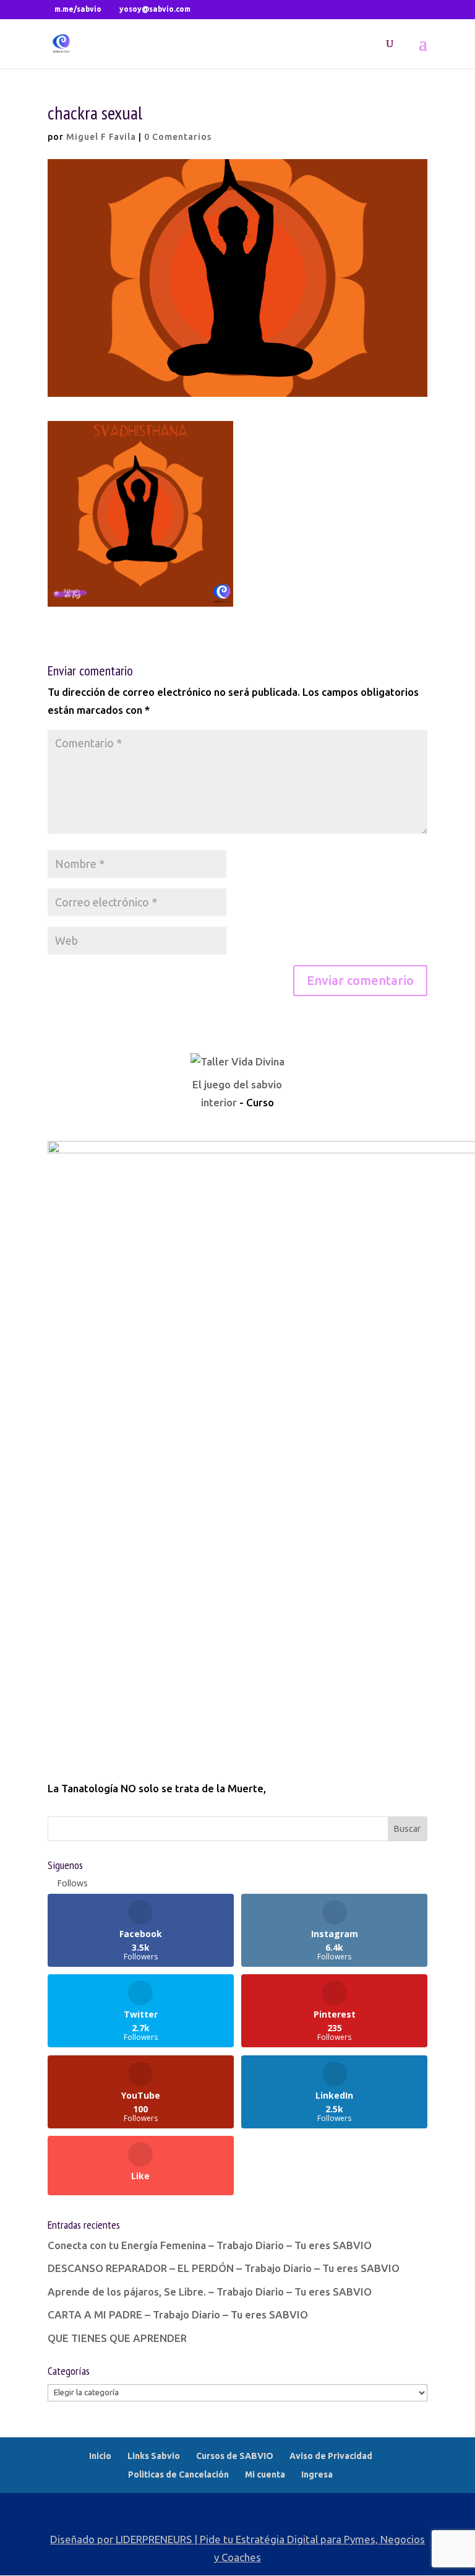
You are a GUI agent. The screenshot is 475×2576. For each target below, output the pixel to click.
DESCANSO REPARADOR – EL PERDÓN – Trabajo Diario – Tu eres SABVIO (224, 2268)
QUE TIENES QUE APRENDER (117, 2338)
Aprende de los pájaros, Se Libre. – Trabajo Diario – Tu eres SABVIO (210, 2292)
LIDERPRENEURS (154, 2539)
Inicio (100, 2456)
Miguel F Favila (101, 137)
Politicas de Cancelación (178, 2474)
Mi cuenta (265, 2474)
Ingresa (317, 2474)
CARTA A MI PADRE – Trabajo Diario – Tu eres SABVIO (178, 2314)
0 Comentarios (178, 137)
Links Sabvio (154, 2456)
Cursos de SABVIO (235, 2456)
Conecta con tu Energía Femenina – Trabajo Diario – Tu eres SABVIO (210, 2245)
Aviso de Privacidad (331, 2456)
